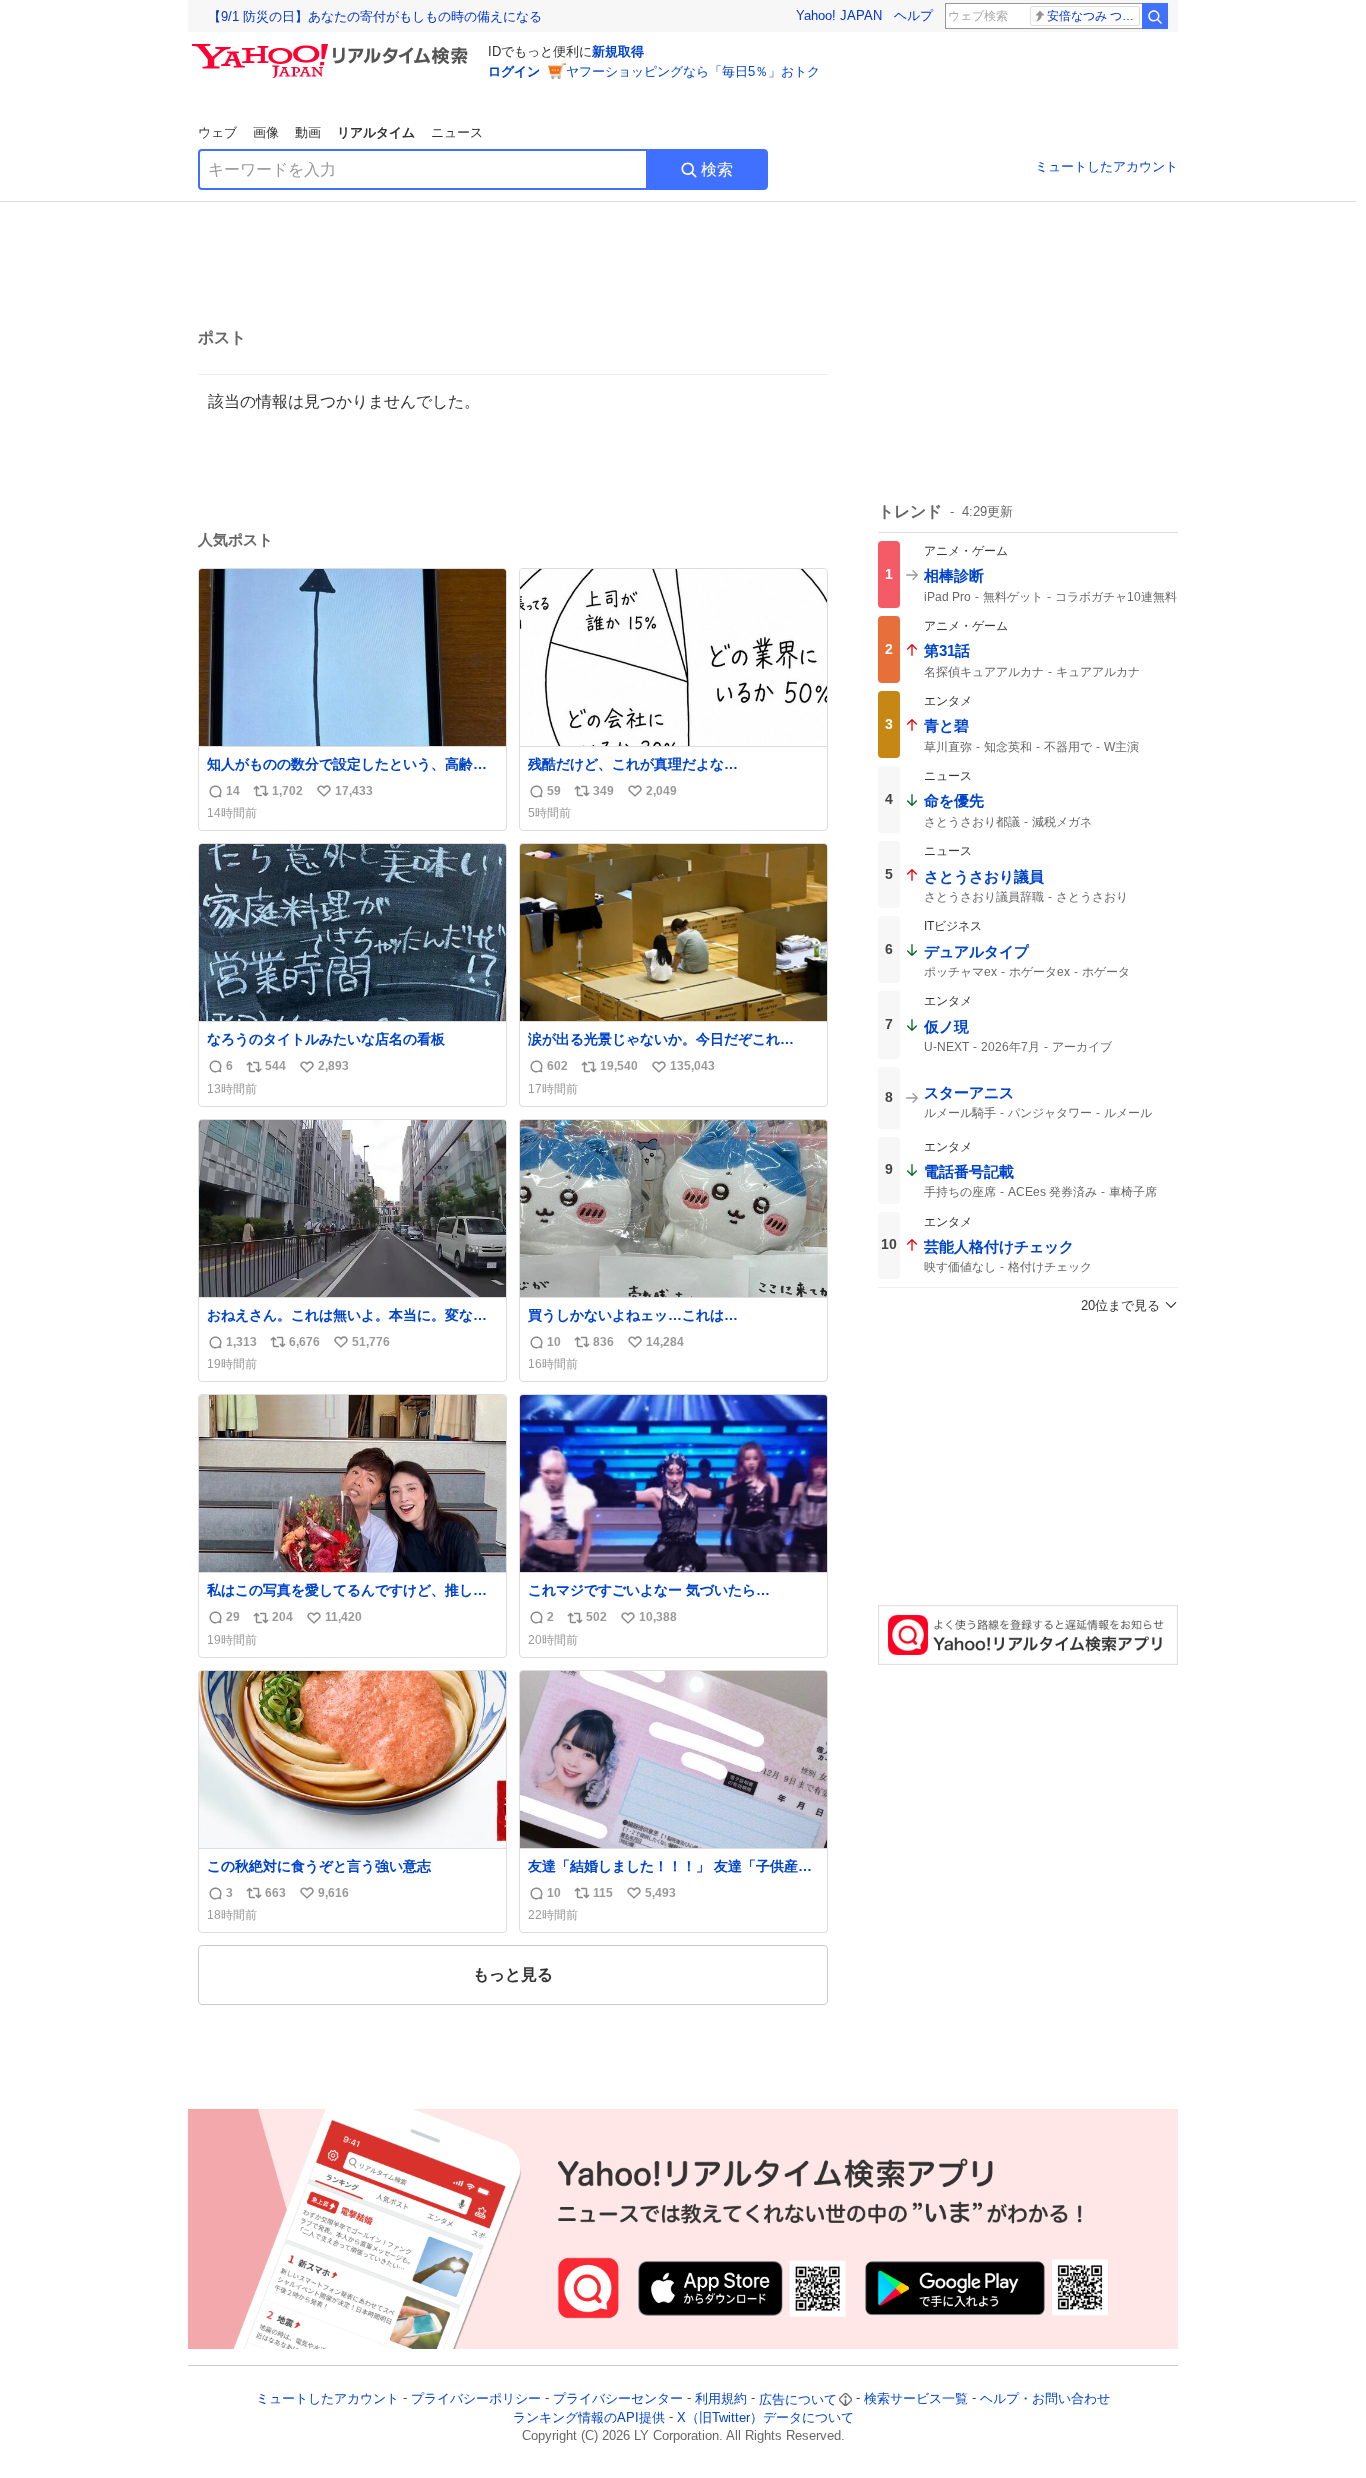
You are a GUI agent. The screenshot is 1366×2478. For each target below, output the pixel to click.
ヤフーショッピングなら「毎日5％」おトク (693, 71)
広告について (798, 2399)
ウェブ (217, 132)
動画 (308, 132)
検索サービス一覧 (916, 2399)
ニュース (457, 132)
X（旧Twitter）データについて (765, 2417)
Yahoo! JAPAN (839, 15)
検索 (717, 169)
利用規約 (721, 2399)
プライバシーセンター (618, 2399)
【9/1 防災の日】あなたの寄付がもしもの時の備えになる (375, 16)
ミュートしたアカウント (1106, 166)
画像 (266, 132)
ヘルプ (913, 15)
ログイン (514, 71)
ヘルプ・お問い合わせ (1045, 2399)
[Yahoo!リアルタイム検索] (333, 49)
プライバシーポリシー (476, 2399)
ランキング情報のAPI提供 (589, 2417)
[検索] (1155, 16)
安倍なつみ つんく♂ (1093, 16)
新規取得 (618, 51)
